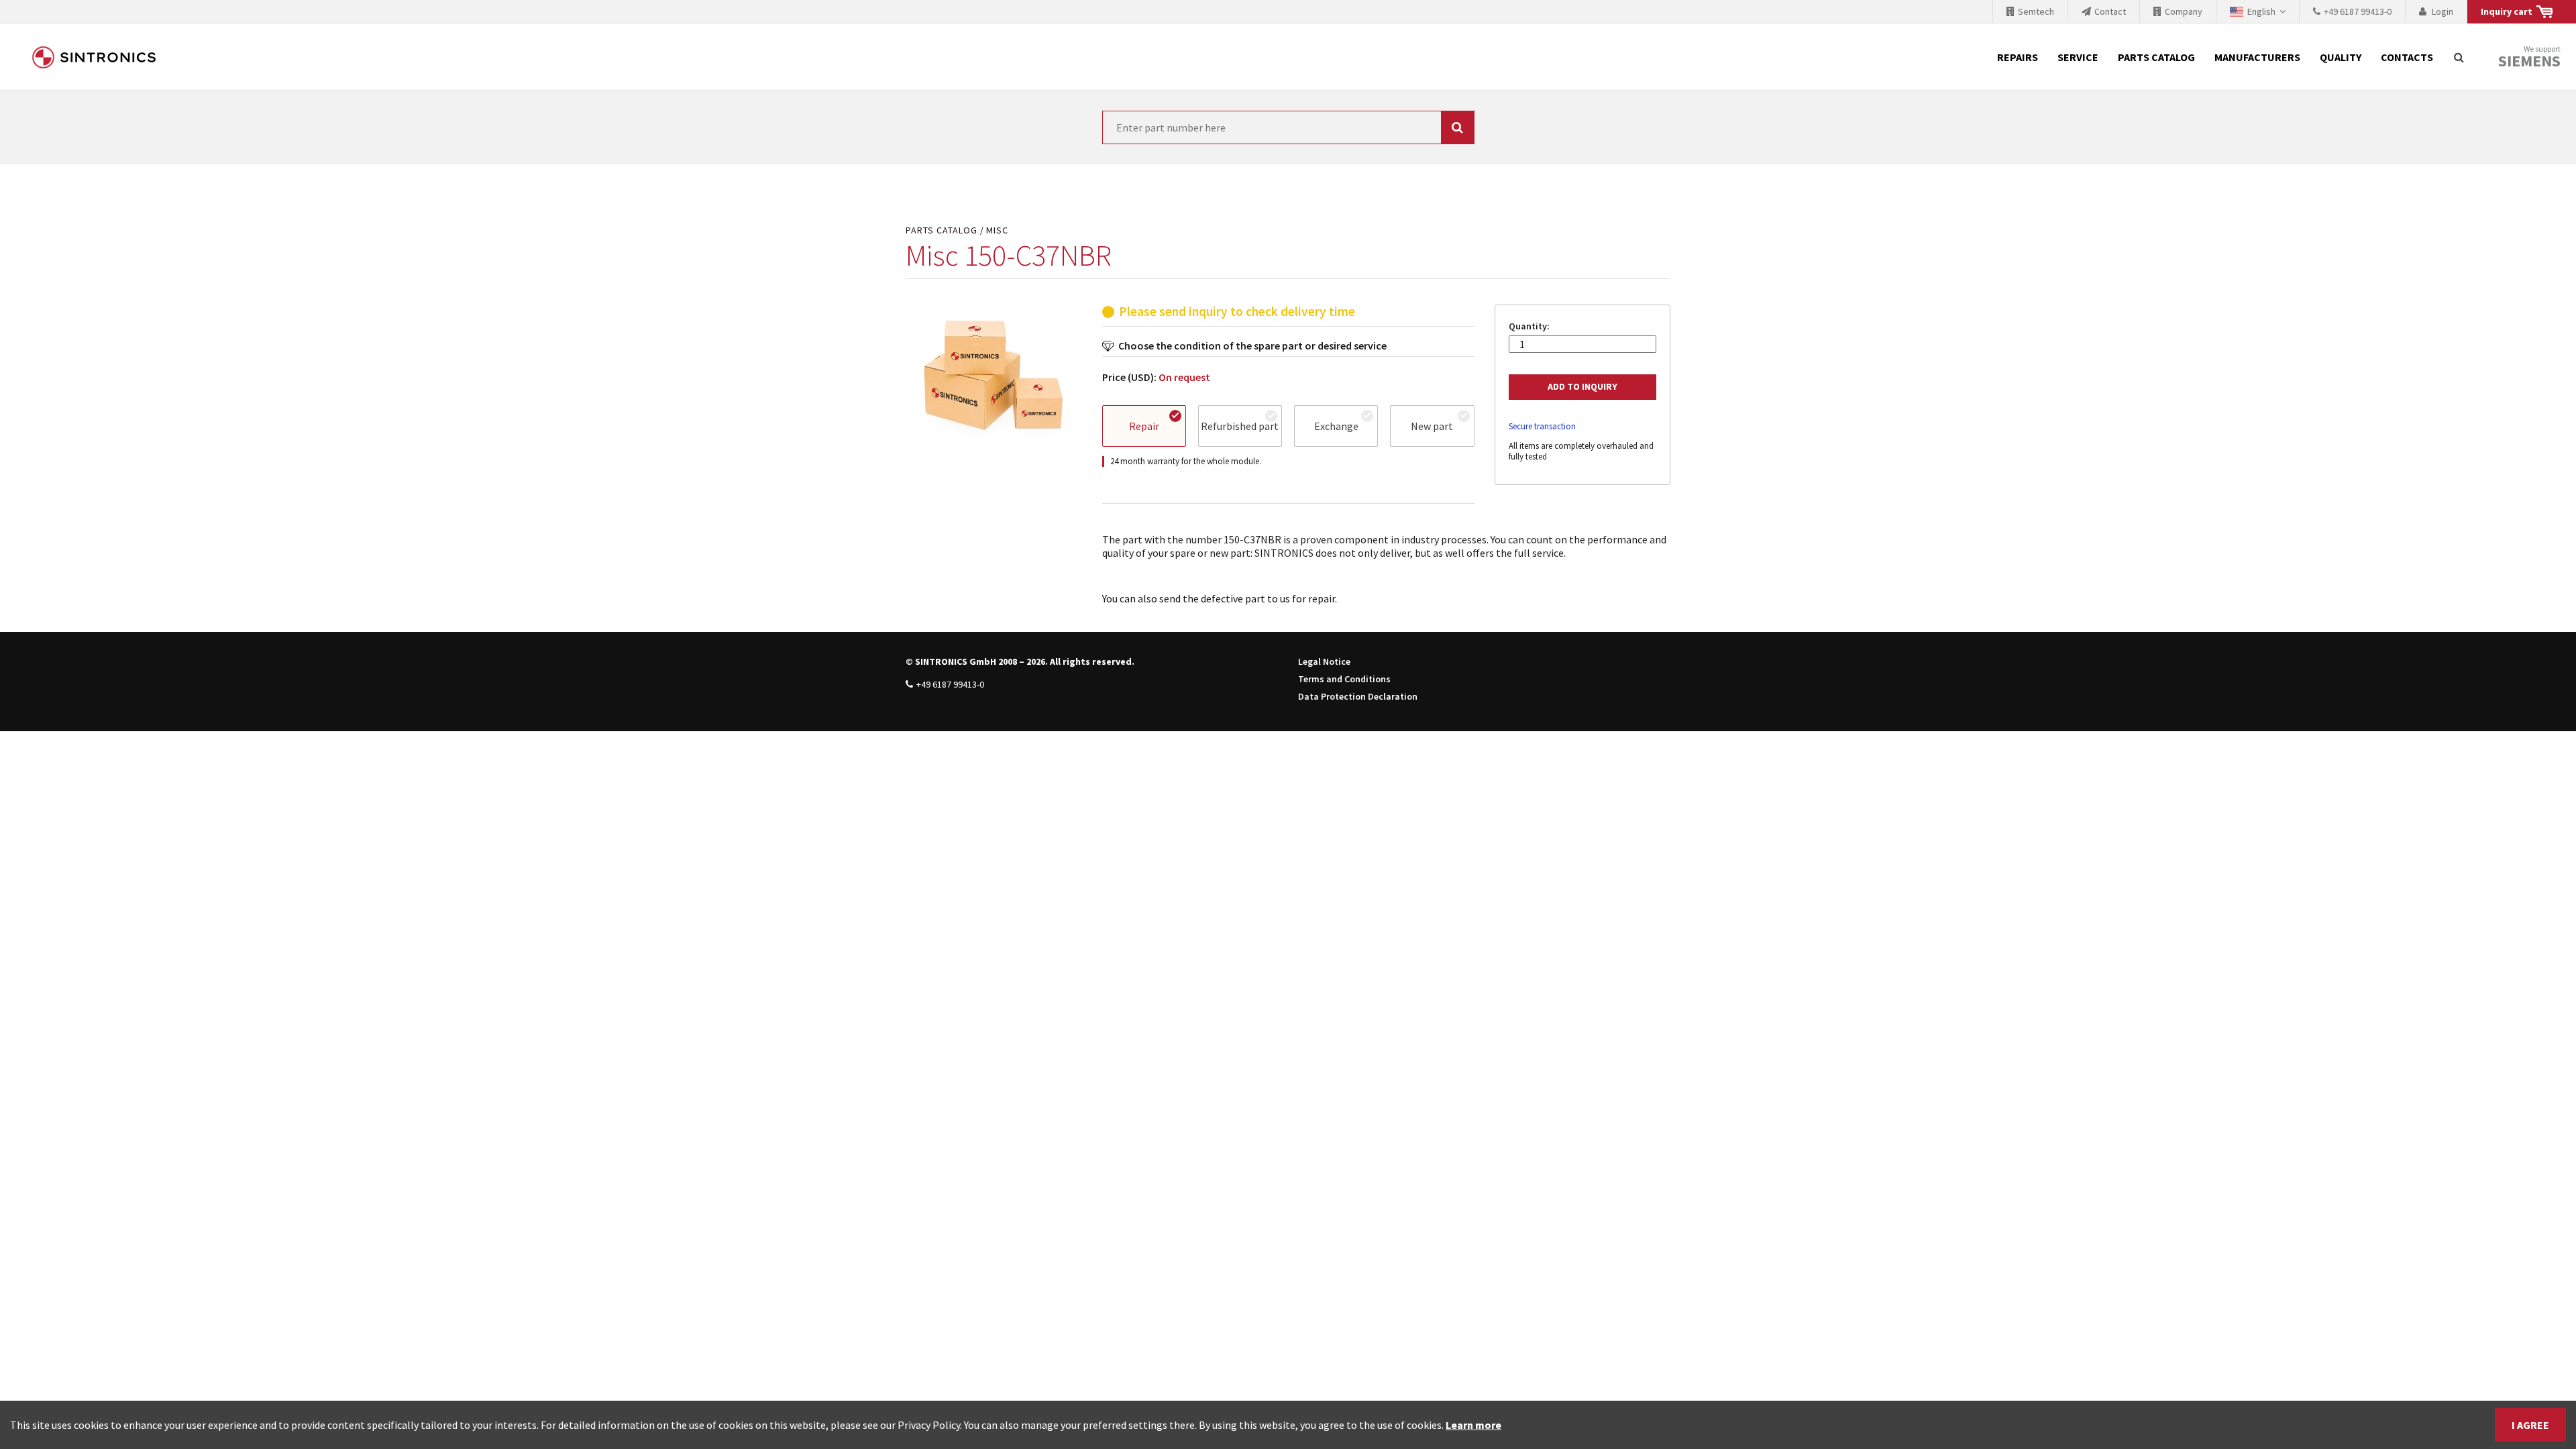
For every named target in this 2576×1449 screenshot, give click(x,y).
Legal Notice (1324, 661)
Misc (997, 230)
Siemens (2529, 61)
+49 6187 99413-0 (950, 684)
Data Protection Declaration (1358, 696)
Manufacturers (2257, 57)
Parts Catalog (2156, 57)
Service (2078, 57)
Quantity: (1529, 326)
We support (2529, 57)
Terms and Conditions (1344, 679)
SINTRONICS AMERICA (94, 57)
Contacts (2407, 57)
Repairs (2018, 57)
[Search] (2459, 57)
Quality (2341, 57)
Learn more (1473, 1425)
